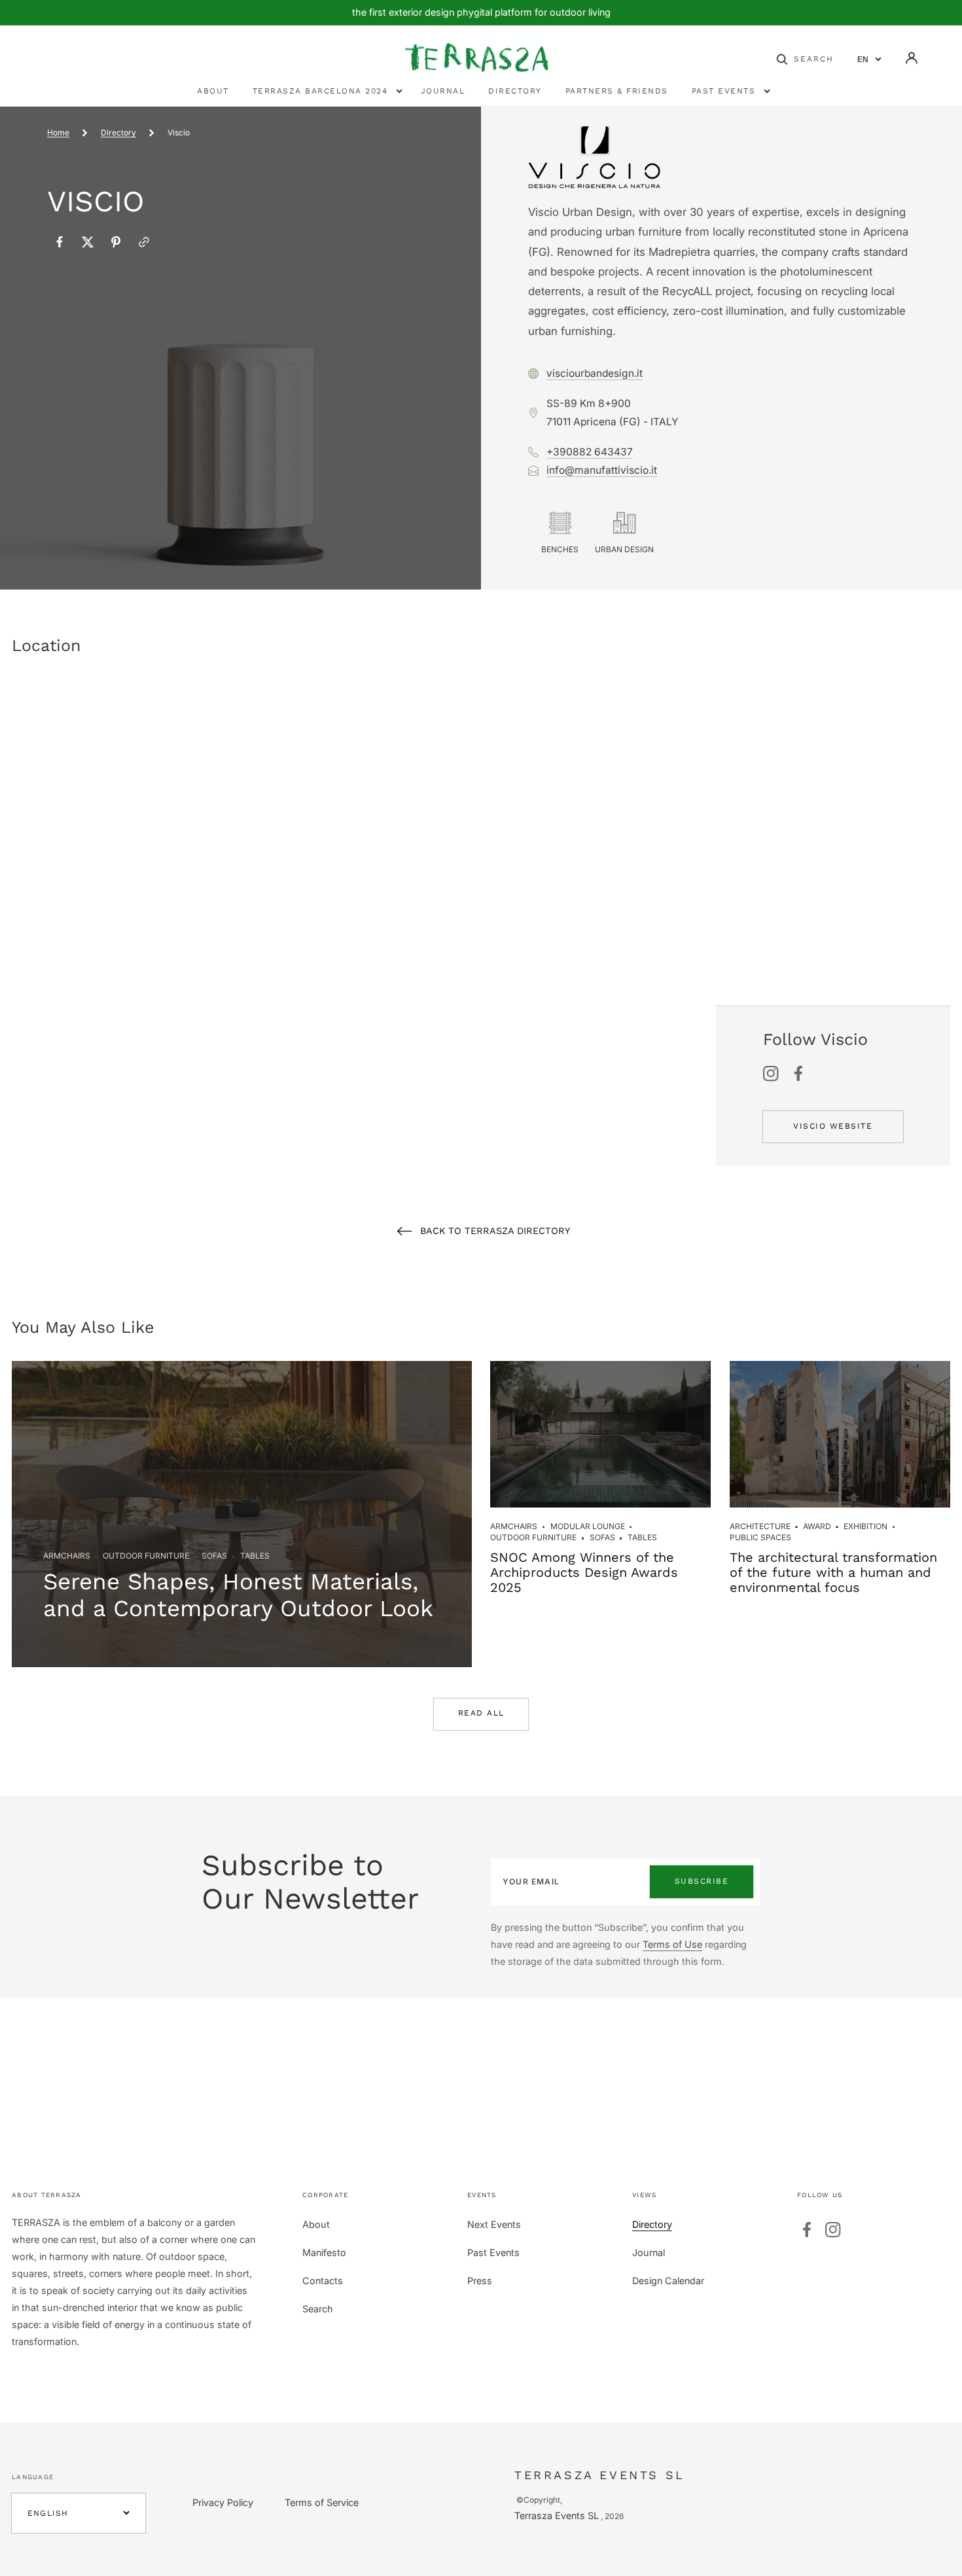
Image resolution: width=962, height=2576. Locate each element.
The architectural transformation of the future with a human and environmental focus (833, 1572)
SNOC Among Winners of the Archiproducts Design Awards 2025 (584, 1572)
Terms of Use (672, 1944)
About (316, 2224)
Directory (118, 132)
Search (318, 2309)
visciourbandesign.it (595, 373)
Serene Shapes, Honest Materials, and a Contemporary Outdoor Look (238, 1595)
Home (58, 132)
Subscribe (702, 1881)
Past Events (493, 2252)
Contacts (323, 2281)
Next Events (494, 2224)
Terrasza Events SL (557, 2515)
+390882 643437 (590, 452)
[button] (805, 58)
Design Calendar (668, 2281)
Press (480, 2281)
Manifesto (324, 2252)
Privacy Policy (223, 2502)
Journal (649, 2252)
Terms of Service (322, 2502)
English (48, 2513)
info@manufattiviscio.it (602, 470)
